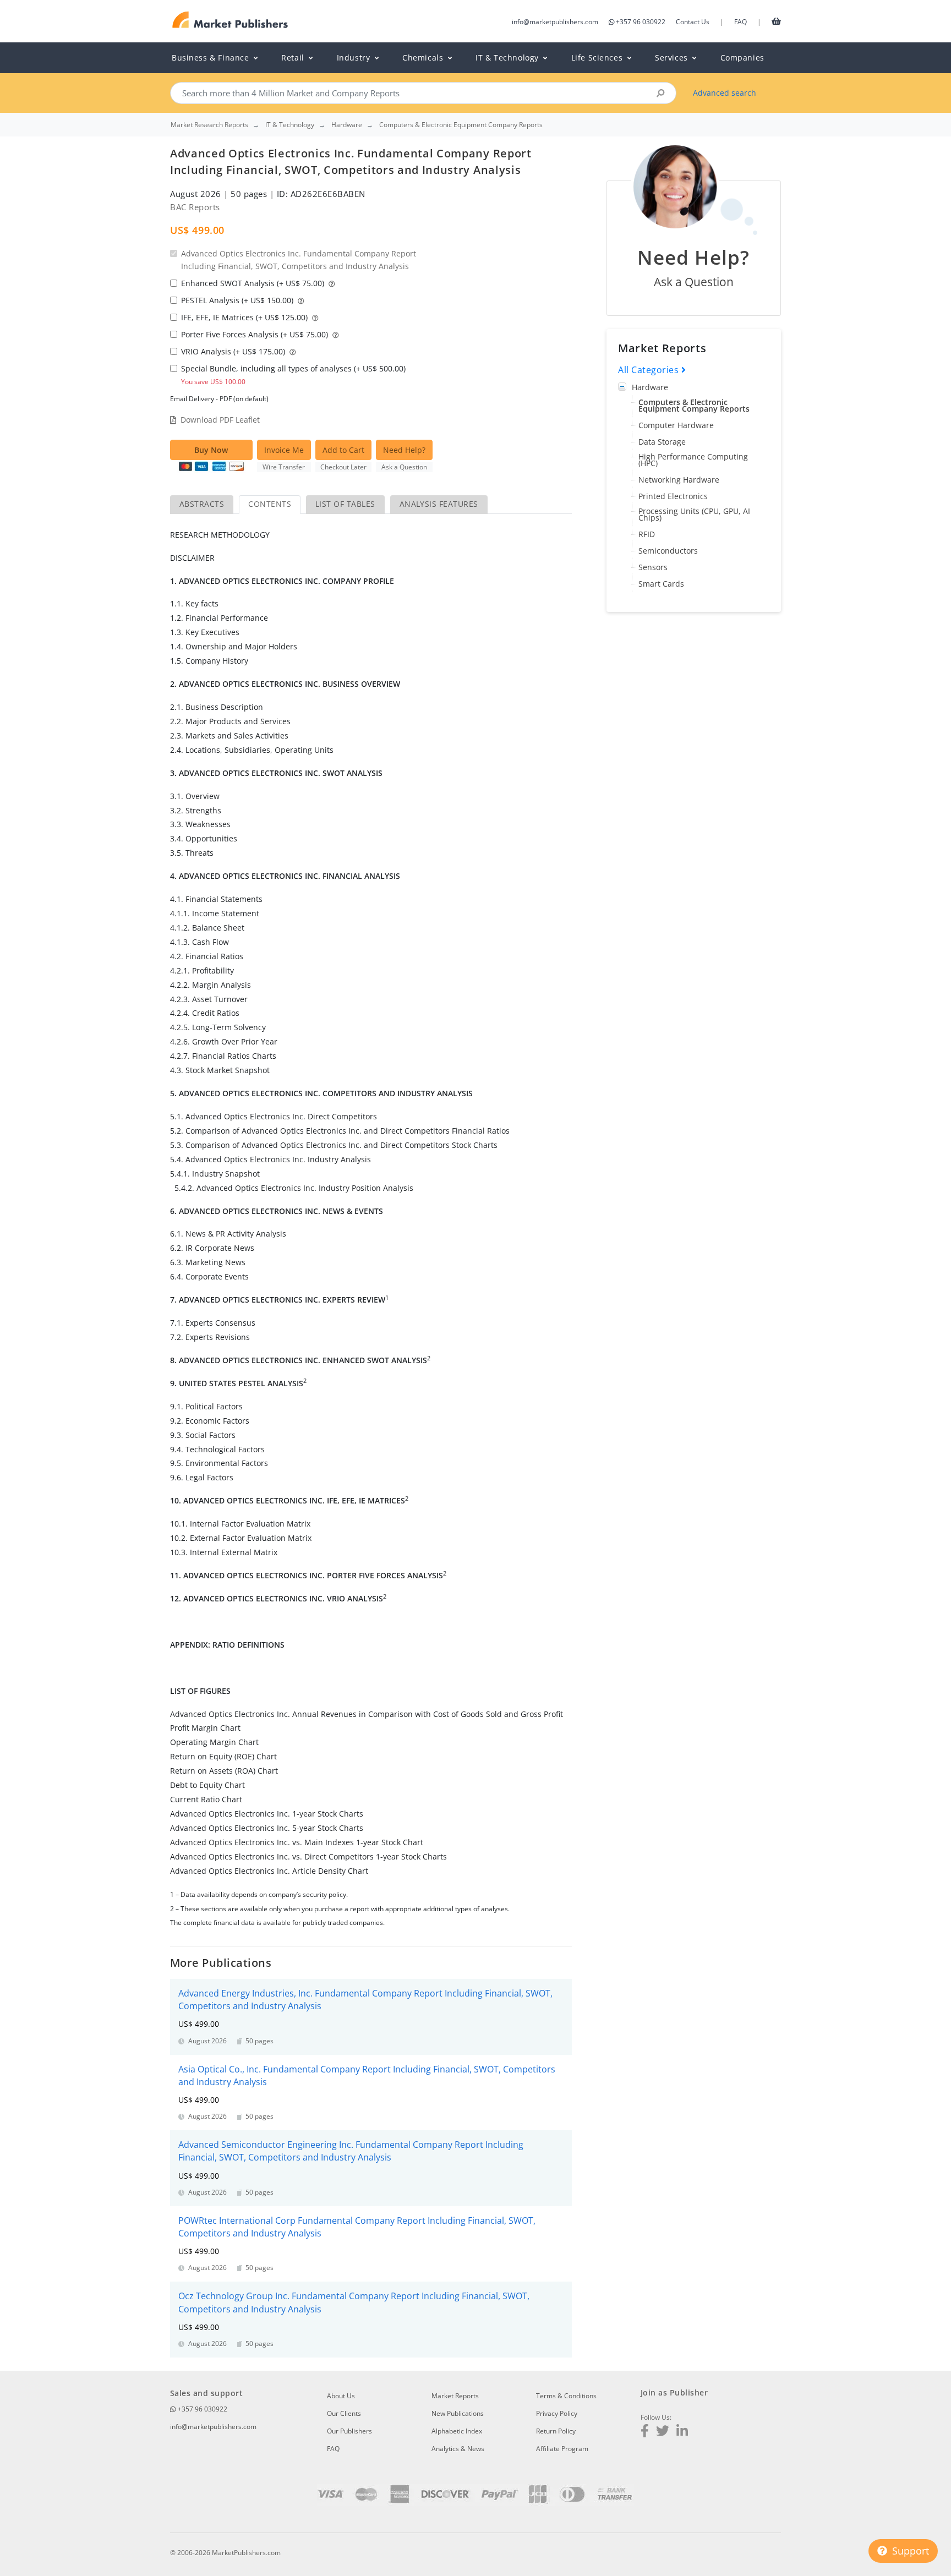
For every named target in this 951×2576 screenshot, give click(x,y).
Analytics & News (458, 2449)
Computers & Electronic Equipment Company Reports (694, 405)
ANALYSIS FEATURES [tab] (439, 504)
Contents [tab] (270, 504)
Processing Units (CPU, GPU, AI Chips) (694, 514)
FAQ (740, 22)
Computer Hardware (676, 425)
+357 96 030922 (641, 22)
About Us (341, 2396)
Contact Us (693, 22)
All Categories (650, 370)
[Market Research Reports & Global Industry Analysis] (230, 20)
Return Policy (556, 2431)
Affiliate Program (562, 2449)
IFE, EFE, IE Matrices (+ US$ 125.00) (245, 317)
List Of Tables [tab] (345, 504)
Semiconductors (668, 551)
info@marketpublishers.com (555, 22)
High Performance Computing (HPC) (693, 460)
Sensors (653, 567)
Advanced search (725, 93)
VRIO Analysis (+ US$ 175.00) (234, 351)
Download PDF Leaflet (220, 420)
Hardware (650, 387)
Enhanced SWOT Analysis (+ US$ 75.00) (254, 283)
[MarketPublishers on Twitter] (663, 2432)
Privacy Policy (557, 2413)
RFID (647, 534)
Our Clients (344, 2413)
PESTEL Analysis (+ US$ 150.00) (238, 300)
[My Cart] (776, 21)
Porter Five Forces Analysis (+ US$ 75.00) (256, 334)
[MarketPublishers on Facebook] (645, 2432)
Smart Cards (661, 584)
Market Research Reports (209, 125)
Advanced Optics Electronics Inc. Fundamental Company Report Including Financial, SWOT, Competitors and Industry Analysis (299, 260)
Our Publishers (349, 2431)
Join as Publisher (674, 2392)
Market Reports (455, 2396)
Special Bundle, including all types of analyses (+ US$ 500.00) (293, 374)
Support (909, 2551)
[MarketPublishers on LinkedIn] (682, 2432)
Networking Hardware (679, 480)
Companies (742, 58)
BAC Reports (195, 207)
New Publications (458, 2413)
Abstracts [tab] (202, 504)
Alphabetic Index (457, 2431)
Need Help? (404, 450)
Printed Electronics (673, 496)
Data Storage (662, 442)
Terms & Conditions (566, 2396)
